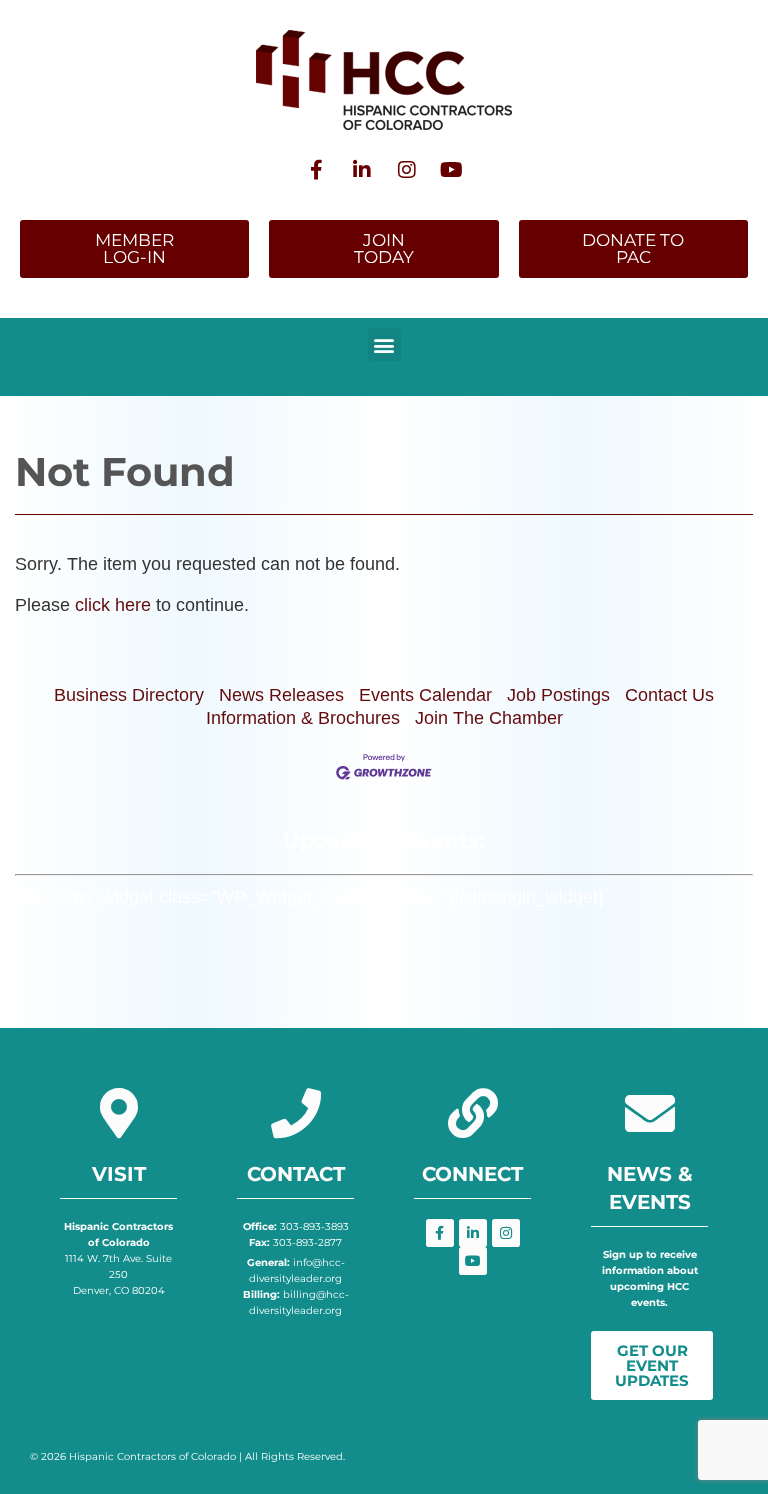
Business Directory (129, 695)
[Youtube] (452, 170)
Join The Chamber (489, 718)
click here (113, 605)
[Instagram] (407, 170)
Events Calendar (425, 695)
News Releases (281, 695)
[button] (384, 344)
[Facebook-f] (317, 170)
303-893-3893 (296, 1226)
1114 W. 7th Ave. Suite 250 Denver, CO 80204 (118, 1258)
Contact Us (669, 695)
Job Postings (558, 695)
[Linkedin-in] (362, 170)
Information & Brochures (303, 718)
